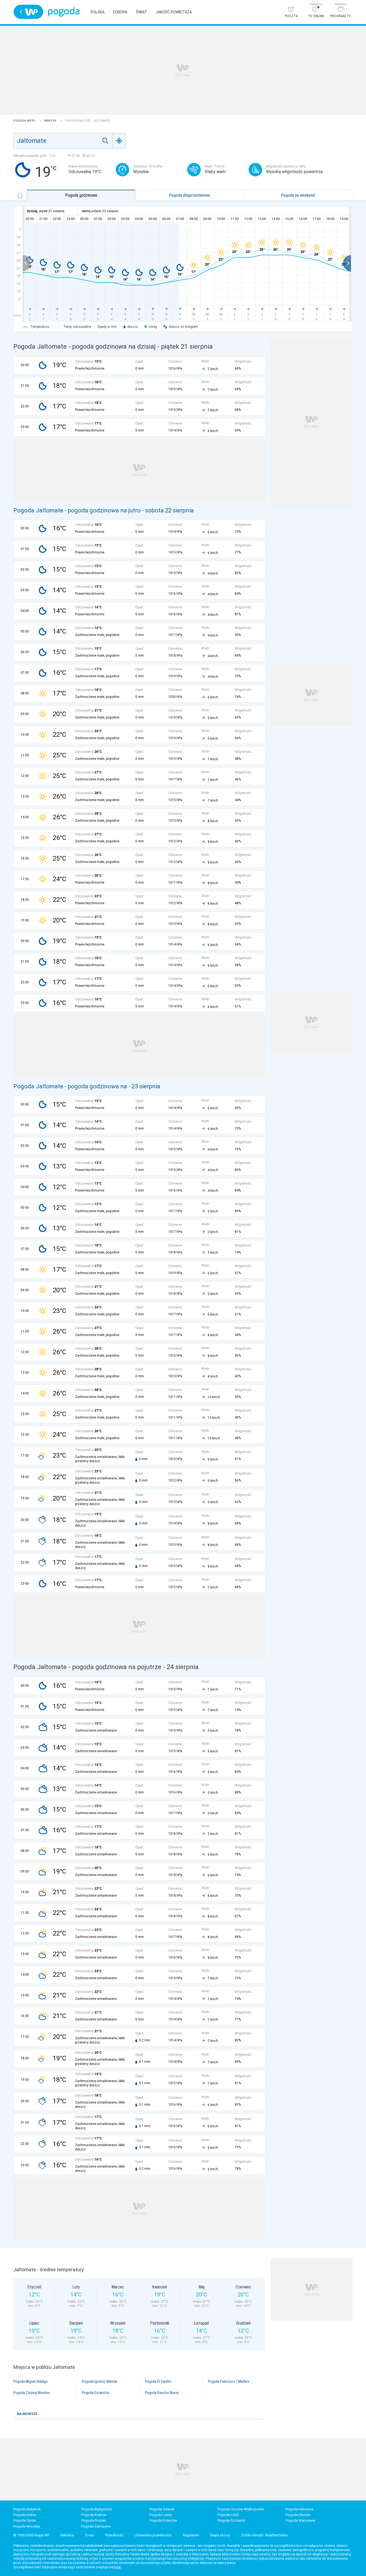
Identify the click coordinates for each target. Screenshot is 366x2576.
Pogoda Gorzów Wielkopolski (241, 2509)
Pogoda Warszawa (300, 2520)
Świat (141, 12)
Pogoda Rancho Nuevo (162, 2393)
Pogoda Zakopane (96, 2526)
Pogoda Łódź (228, 2515)
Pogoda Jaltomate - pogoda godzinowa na (71, 1086)
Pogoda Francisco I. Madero (229, 2381)
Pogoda (64, 12)
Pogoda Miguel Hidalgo (31, 2381)
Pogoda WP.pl (25, 121)
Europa (120, 12)
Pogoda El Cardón (158, 2381)
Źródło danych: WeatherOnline (264, 2535)
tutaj (117, 2567)
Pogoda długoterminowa (189, 195)
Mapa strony (220, 2535)
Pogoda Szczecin (231, 2520)
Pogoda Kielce (25, 2515)
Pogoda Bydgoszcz (97, 2509)
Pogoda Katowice (299, 2509)
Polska (98, 12)
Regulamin (191, 2535)
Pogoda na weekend (298, 195)
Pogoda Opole (25, 2520)
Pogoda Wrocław (27, 2526)
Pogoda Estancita (96, 2393)
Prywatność (114, 2535)
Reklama (67, 2535)
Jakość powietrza (174, 12)
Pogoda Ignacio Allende (100, 2381)
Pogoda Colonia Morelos (32, 2393)
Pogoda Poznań (94, 2520)
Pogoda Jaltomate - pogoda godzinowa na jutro (77, 510)
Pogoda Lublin (161, 2515)
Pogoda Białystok (27, 2509)
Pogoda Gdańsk (162, 2509)
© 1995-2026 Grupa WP (31, 2535)
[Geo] (119, 141)
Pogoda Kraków (94, 2515)
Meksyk (51, 121)
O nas (90, 2535)
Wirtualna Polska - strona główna (28, 12)
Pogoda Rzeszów (163, 2520)
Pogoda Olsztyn (298, 2515)
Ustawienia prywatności (153, 2535)
